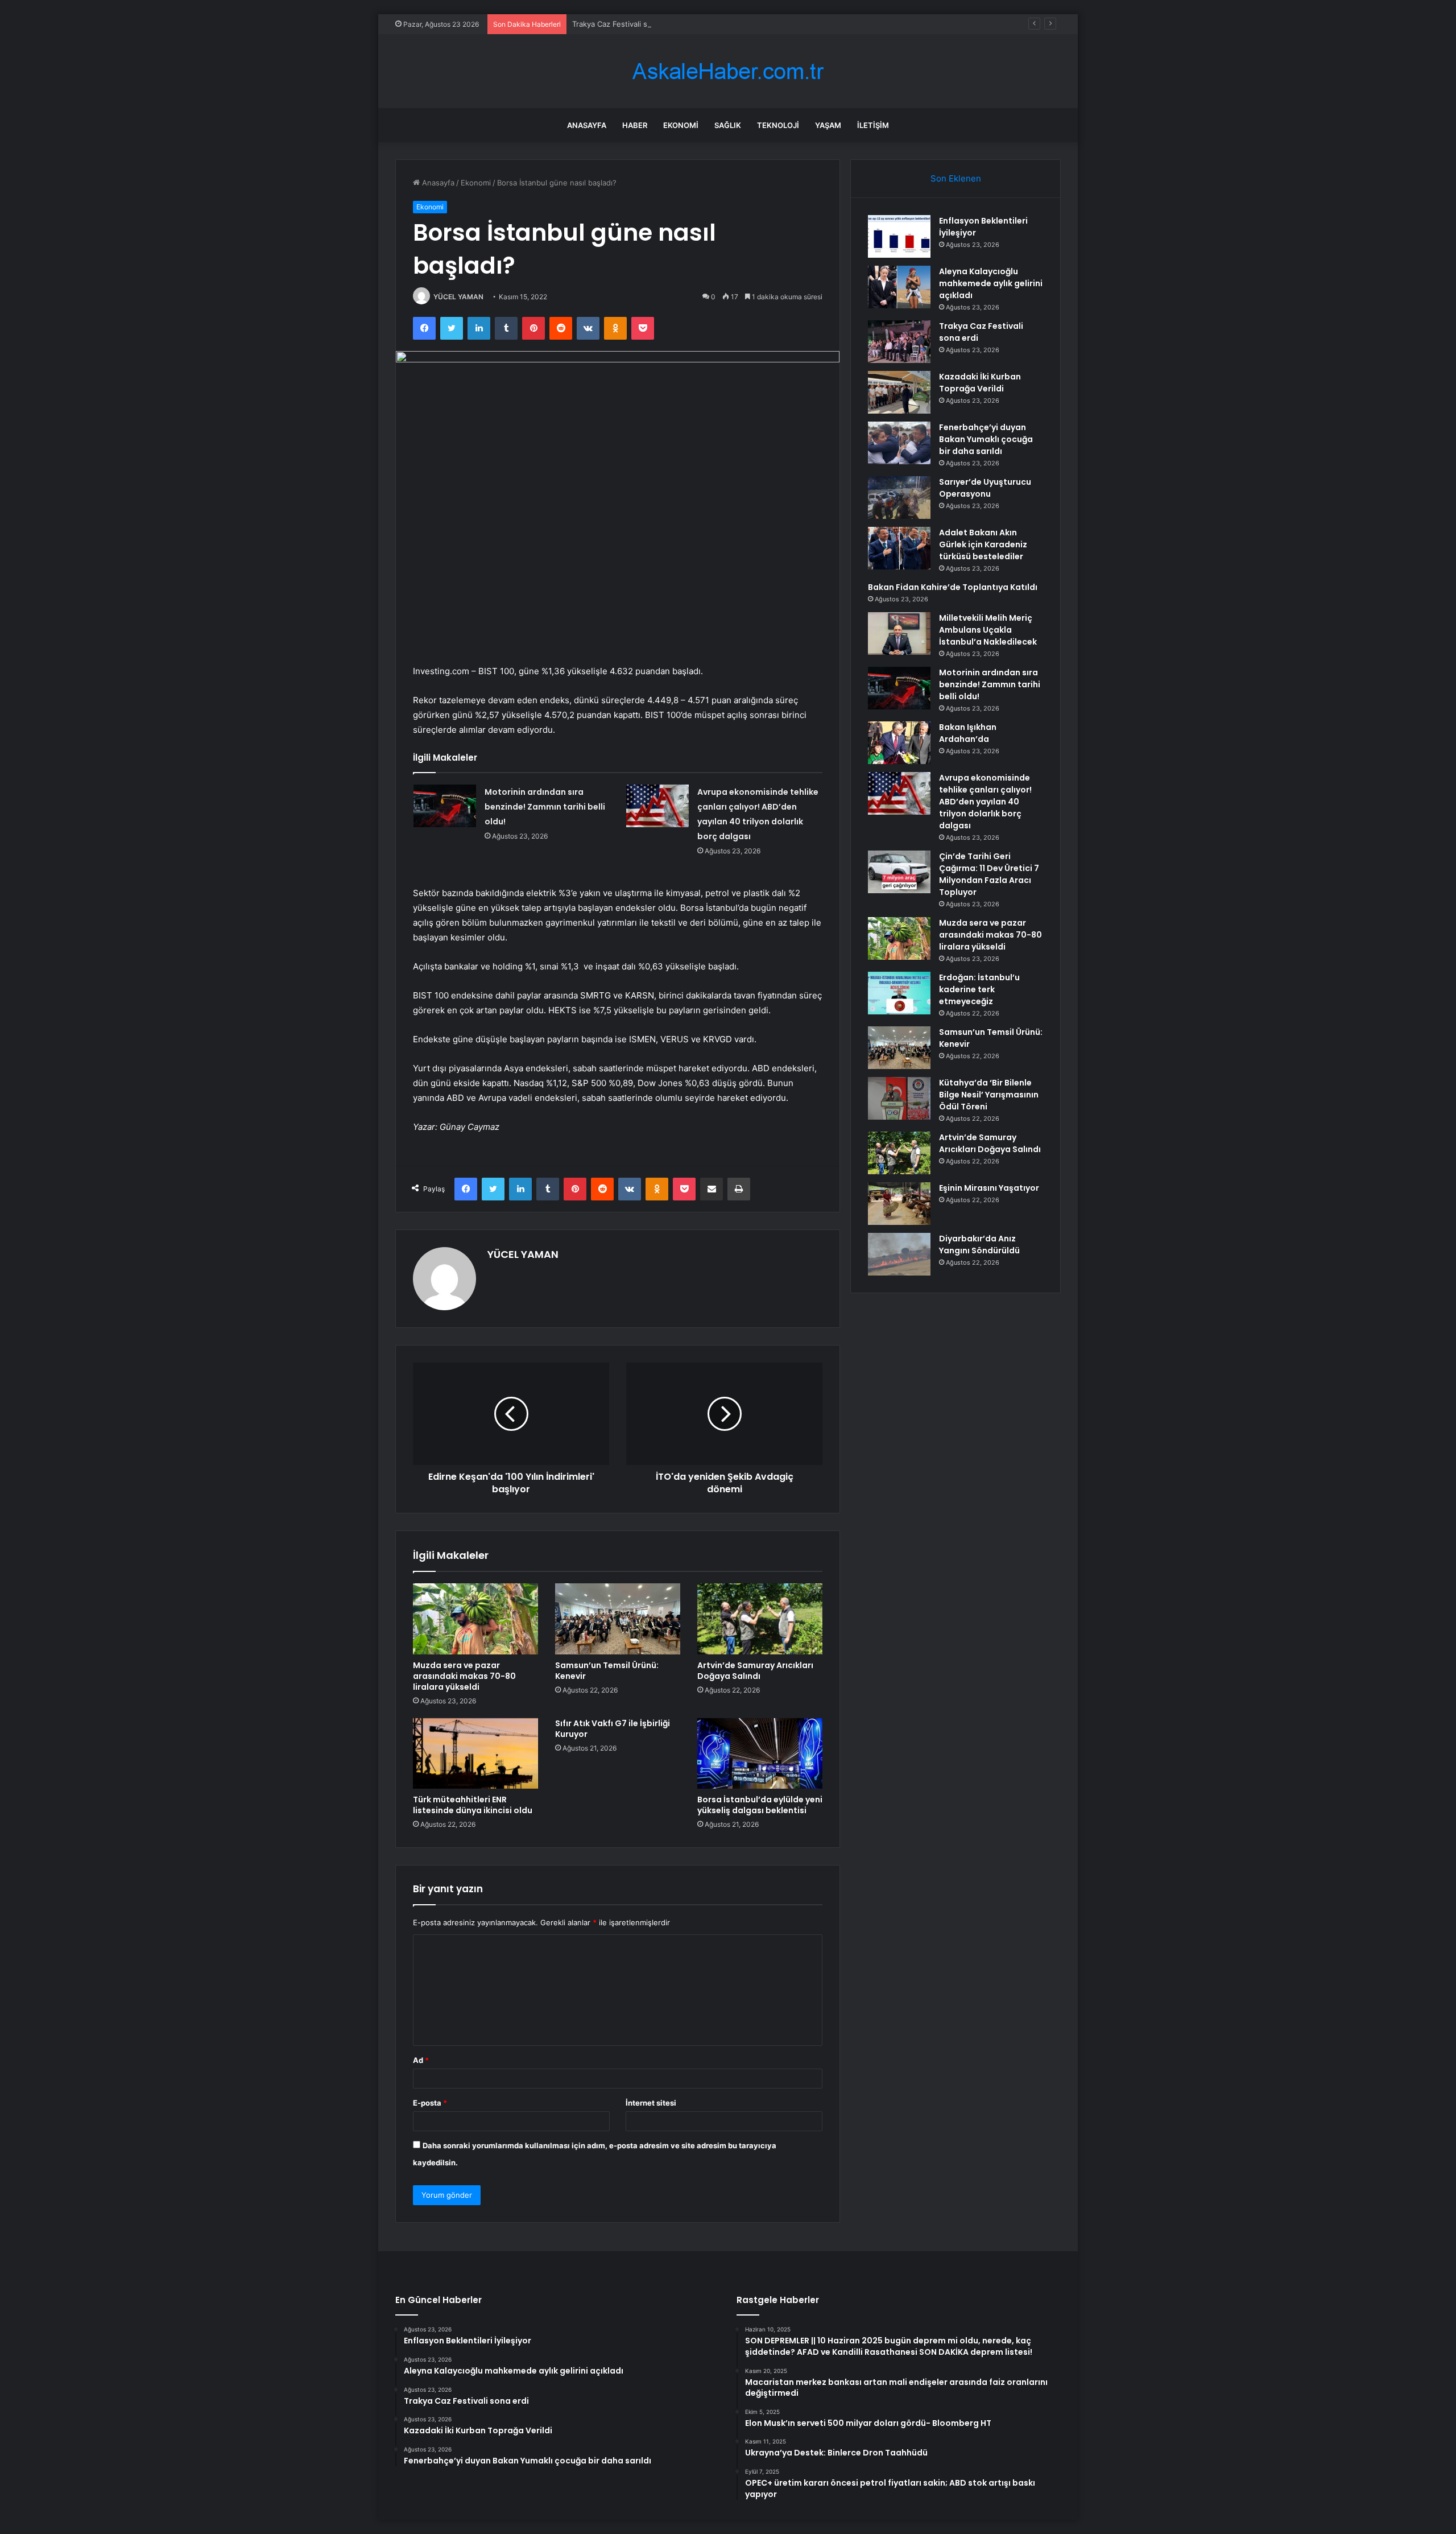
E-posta (430, 2103)
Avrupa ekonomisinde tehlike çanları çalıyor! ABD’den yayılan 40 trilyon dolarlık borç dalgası (985, 802)
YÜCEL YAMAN (458, 297)
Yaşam (828, 125)
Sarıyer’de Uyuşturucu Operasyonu (985, 488)
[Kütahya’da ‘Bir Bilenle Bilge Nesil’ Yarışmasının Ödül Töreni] (899, 1098)
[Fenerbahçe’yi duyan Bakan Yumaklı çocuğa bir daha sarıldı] (899, 443)
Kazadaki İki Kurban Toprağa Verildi (980, 383)
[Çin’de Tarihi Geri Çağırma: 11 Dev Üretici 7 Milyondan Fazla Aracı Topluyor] (899, 872)
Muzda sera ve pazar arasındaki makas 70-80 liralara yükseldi (464, 1676)
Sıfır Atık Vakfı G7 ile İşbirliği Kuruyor (613, 1729)
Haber (635, 125)
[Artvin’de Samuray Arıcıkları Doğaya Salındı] (760, 1619)
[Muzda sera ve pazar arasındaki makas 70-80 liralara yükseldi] (475, 1619)
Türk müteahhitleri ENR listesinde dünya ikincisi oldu (473, 1805)
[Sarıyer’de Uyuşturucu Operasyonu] (899, 498)
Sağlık (728, 125)
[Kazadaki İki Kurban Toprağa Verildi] (899, 392)
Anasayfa (587, 125)
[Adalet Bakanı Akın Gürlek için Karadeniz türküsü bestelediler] (899, 548)
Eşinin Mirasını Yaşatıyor (989, 1188)
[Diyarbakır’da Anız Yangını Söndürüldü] (899, 1254)
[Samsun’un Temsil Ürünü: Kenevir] (618, 1619)
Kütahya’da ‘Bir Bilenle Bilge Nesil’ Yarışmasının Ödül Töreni (989, 1095)
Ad (421, 2060)
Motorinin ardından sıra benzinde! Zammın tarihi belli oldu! (545, 807)
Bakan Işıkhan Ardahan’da (968, 733)
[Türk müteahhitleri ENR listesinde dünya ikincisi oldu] (475, 1753)
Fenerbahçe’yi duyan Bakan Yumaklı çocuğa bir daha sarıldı (986, 439)
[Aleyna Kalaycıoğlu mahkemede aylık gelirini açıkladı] (899, 287)
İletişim (873, 125)
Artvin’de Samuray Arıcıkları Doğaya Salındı (755, 1671)
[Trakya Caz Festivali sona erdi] (899, 342)
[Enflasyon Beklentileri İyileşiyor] (899, 236)
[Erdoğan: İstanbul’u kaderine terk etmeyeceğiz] (899, 993)
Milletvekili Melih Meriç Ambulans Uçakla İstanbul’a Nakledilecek (988, 630)
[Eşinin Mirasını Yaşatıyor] (899, 1204)
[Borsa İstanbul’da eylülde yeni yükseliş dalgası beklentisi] (760, 1753)
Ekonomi (681, 125)
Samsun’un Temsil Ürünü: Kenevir (607, 1671)
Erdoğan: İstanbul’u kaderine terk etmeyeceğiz (979, 989)
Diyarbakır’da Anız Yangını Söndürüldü (979, 1245)
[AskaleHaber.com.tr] (728, 71)
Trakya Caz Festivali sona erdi (624, 24)
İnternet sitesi (651, 2103)
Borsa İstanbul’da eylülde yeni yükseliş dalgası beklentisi (760, 1805)
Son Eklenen (956, 178)
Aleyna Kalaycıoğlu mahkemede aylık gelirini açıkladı (991, 283)
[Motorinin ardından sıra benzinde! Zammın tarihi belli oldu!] (445, 806)
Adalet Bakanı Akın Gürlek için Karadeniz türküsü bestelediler (983, 544)
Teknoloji (778, 125)
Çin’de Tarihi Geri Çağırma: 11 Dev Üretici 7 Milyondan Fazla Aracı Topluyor (989, 874)
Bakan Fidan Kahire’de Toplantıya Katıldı (953, 587)
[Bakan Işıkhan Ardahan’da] (899, 743)
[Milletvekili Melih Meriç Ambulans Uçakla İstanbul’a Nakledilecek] (899, 633)
